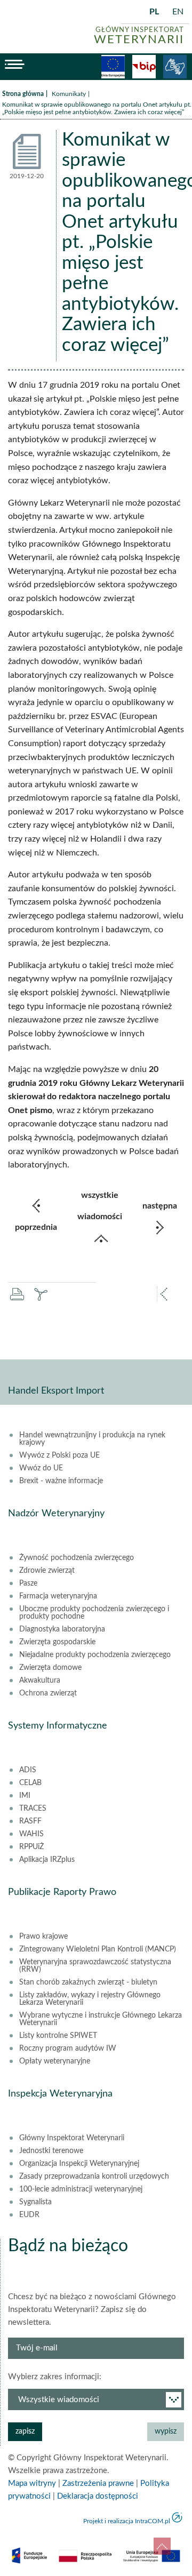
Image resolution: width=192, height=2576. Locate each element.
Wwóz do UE (41, 1468)
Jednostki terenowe (51, 2151)
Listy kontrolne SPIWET (58, 2036)
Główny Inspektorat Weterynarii (72, 2138)
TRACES (33, 1809)
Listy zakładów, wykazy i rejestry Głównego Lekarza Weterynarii (90, 1999)
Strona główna (23, 94)
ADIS (28, 1770)
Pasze (28, 1583)
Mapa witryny (32, 2483)
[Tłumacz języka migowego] (175, 67)
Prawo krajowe (43, 1937)
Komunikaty (69, 94)
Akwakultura (40, 1681)
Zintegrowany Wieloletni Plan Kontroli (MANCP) (98, 1949)
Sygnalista (35, 2202)
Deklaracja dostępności (98, 2496)
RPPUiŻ (31, 1847)
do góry (162, 2546)
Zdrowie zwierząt (47, 1571)
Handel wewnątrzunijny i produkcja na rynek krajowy (92, 1439)
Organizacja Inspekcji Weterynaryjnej (79, 2164)
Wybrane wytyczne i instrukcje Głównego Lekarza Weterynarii (101, 2019)
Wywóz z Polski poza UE (59, 1455)
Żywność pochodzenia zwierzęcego (77, 1558)
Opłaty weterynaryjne (55, 2061)
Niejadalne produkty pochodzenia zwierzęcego (95, 1655)
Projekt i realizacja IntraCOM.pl (127, 2521)
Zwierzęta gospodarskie (57, 1642)
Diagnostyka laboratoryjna (62, 1629)
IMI (25, 1796)
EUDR (29, 2215)
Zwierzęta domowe (50, 1668)
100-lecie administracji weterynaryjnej (81, 2189)
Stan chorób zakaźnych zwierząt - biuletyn (88, 1982)
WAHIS (31, 1834)
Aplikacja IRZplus (47, 1860)
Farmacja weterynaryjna (58, 1596)
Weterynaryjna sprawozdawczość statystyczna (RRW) (95, 1966)
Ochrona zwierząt (48, 1693)
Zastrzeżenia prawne (98, 2483)
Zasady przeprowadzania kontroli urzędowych (94, 2177)
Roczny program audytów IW (68, 2049)
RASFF (30, 1821)
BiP (144, 67)
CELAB (30, 1783)
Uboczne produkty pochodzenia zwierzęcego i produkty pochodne (94, 1613)
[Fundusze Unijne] (113, 67)
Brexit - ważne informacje (61, 1481)
